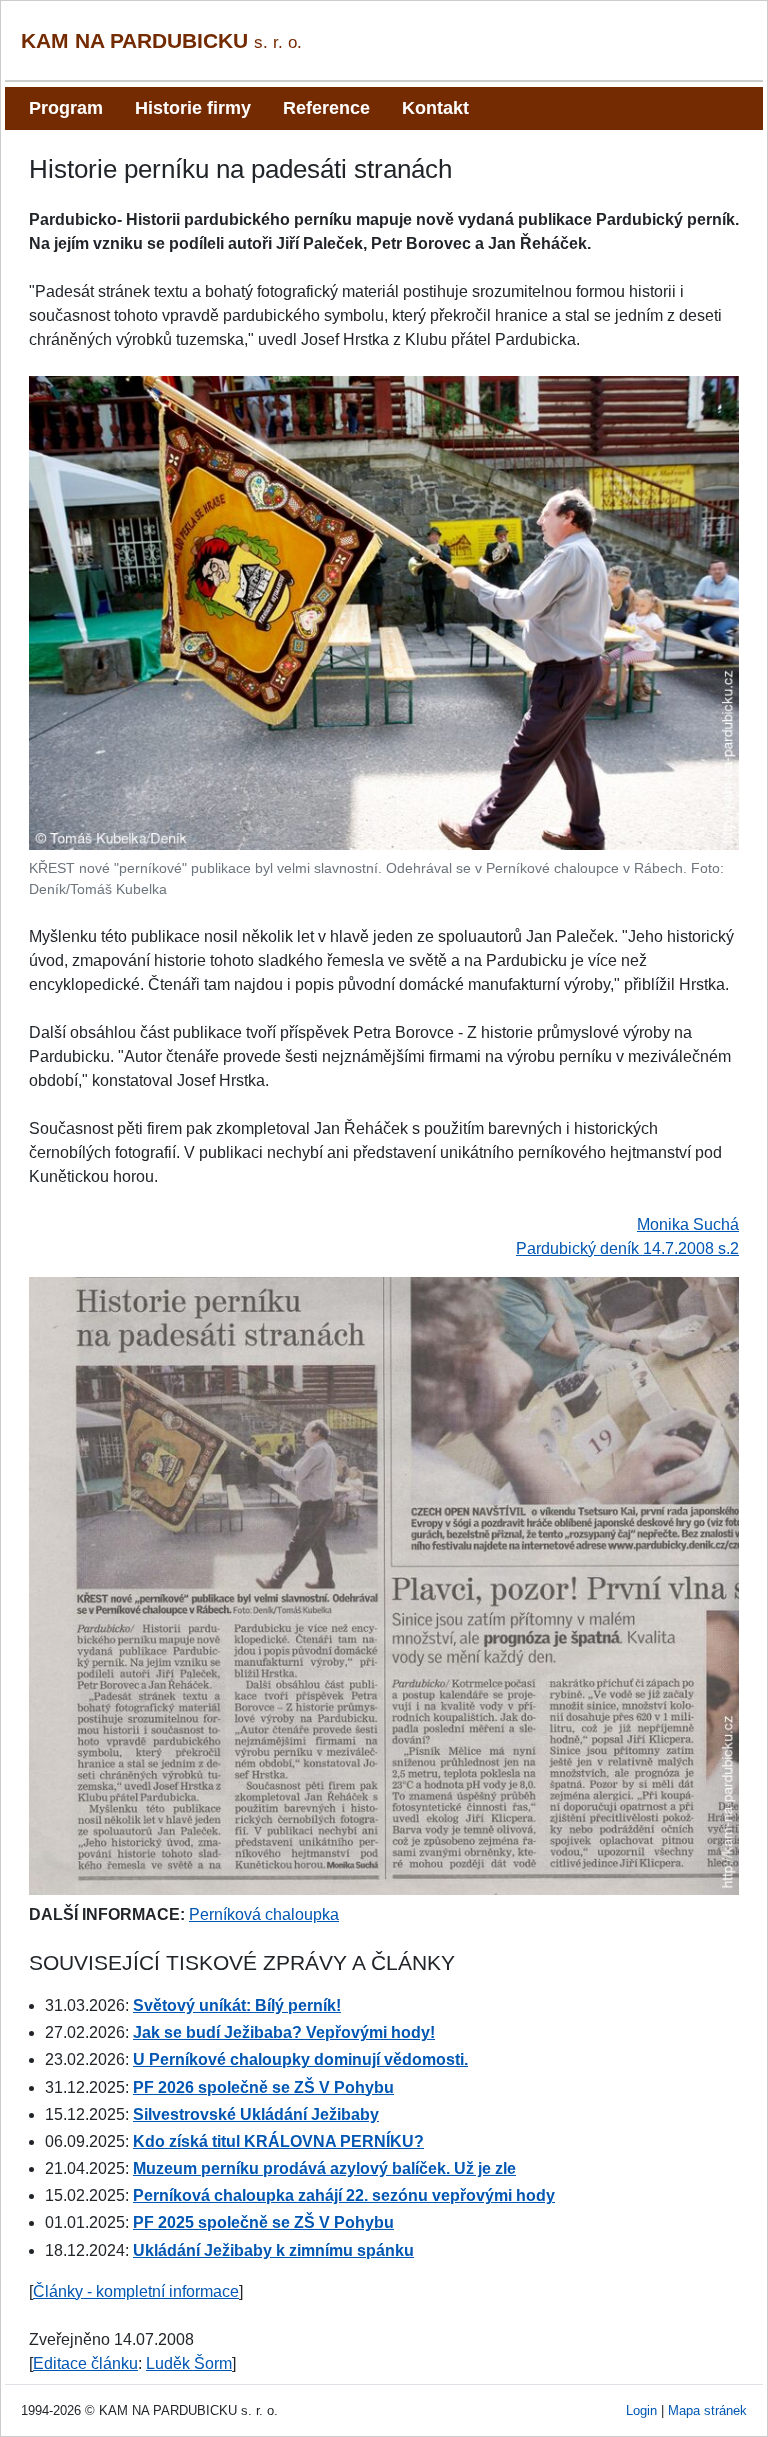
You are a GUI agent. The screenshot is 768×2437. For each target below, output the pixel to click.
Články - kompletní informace (136, 2291)
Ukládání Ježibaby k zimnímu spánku (273, 2250)
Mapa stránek (707, 2410)
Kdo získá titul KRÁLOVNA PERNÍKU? (278, 2141)
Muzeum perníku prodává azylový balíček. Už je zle (324, 2168)
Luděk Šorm (189, 2363)
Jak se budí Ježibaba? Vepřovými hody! (284, 2032)
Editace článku (85, 2363)
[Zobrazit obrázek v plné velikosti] (384, 611)
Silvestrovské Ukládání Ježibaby (256, 2114)
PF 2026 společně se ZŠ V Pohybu (263, 2087)
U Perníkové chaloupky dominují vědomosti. (300, 2059)
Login (641, 2410)
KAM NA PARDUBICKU (161, 40)
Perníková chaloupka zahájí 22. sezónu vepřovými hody (344, 2195)
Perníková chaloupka (264, 1914)
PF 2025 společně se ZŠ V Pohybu (263, 2222)
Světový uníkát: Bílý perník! (237, 2005)
